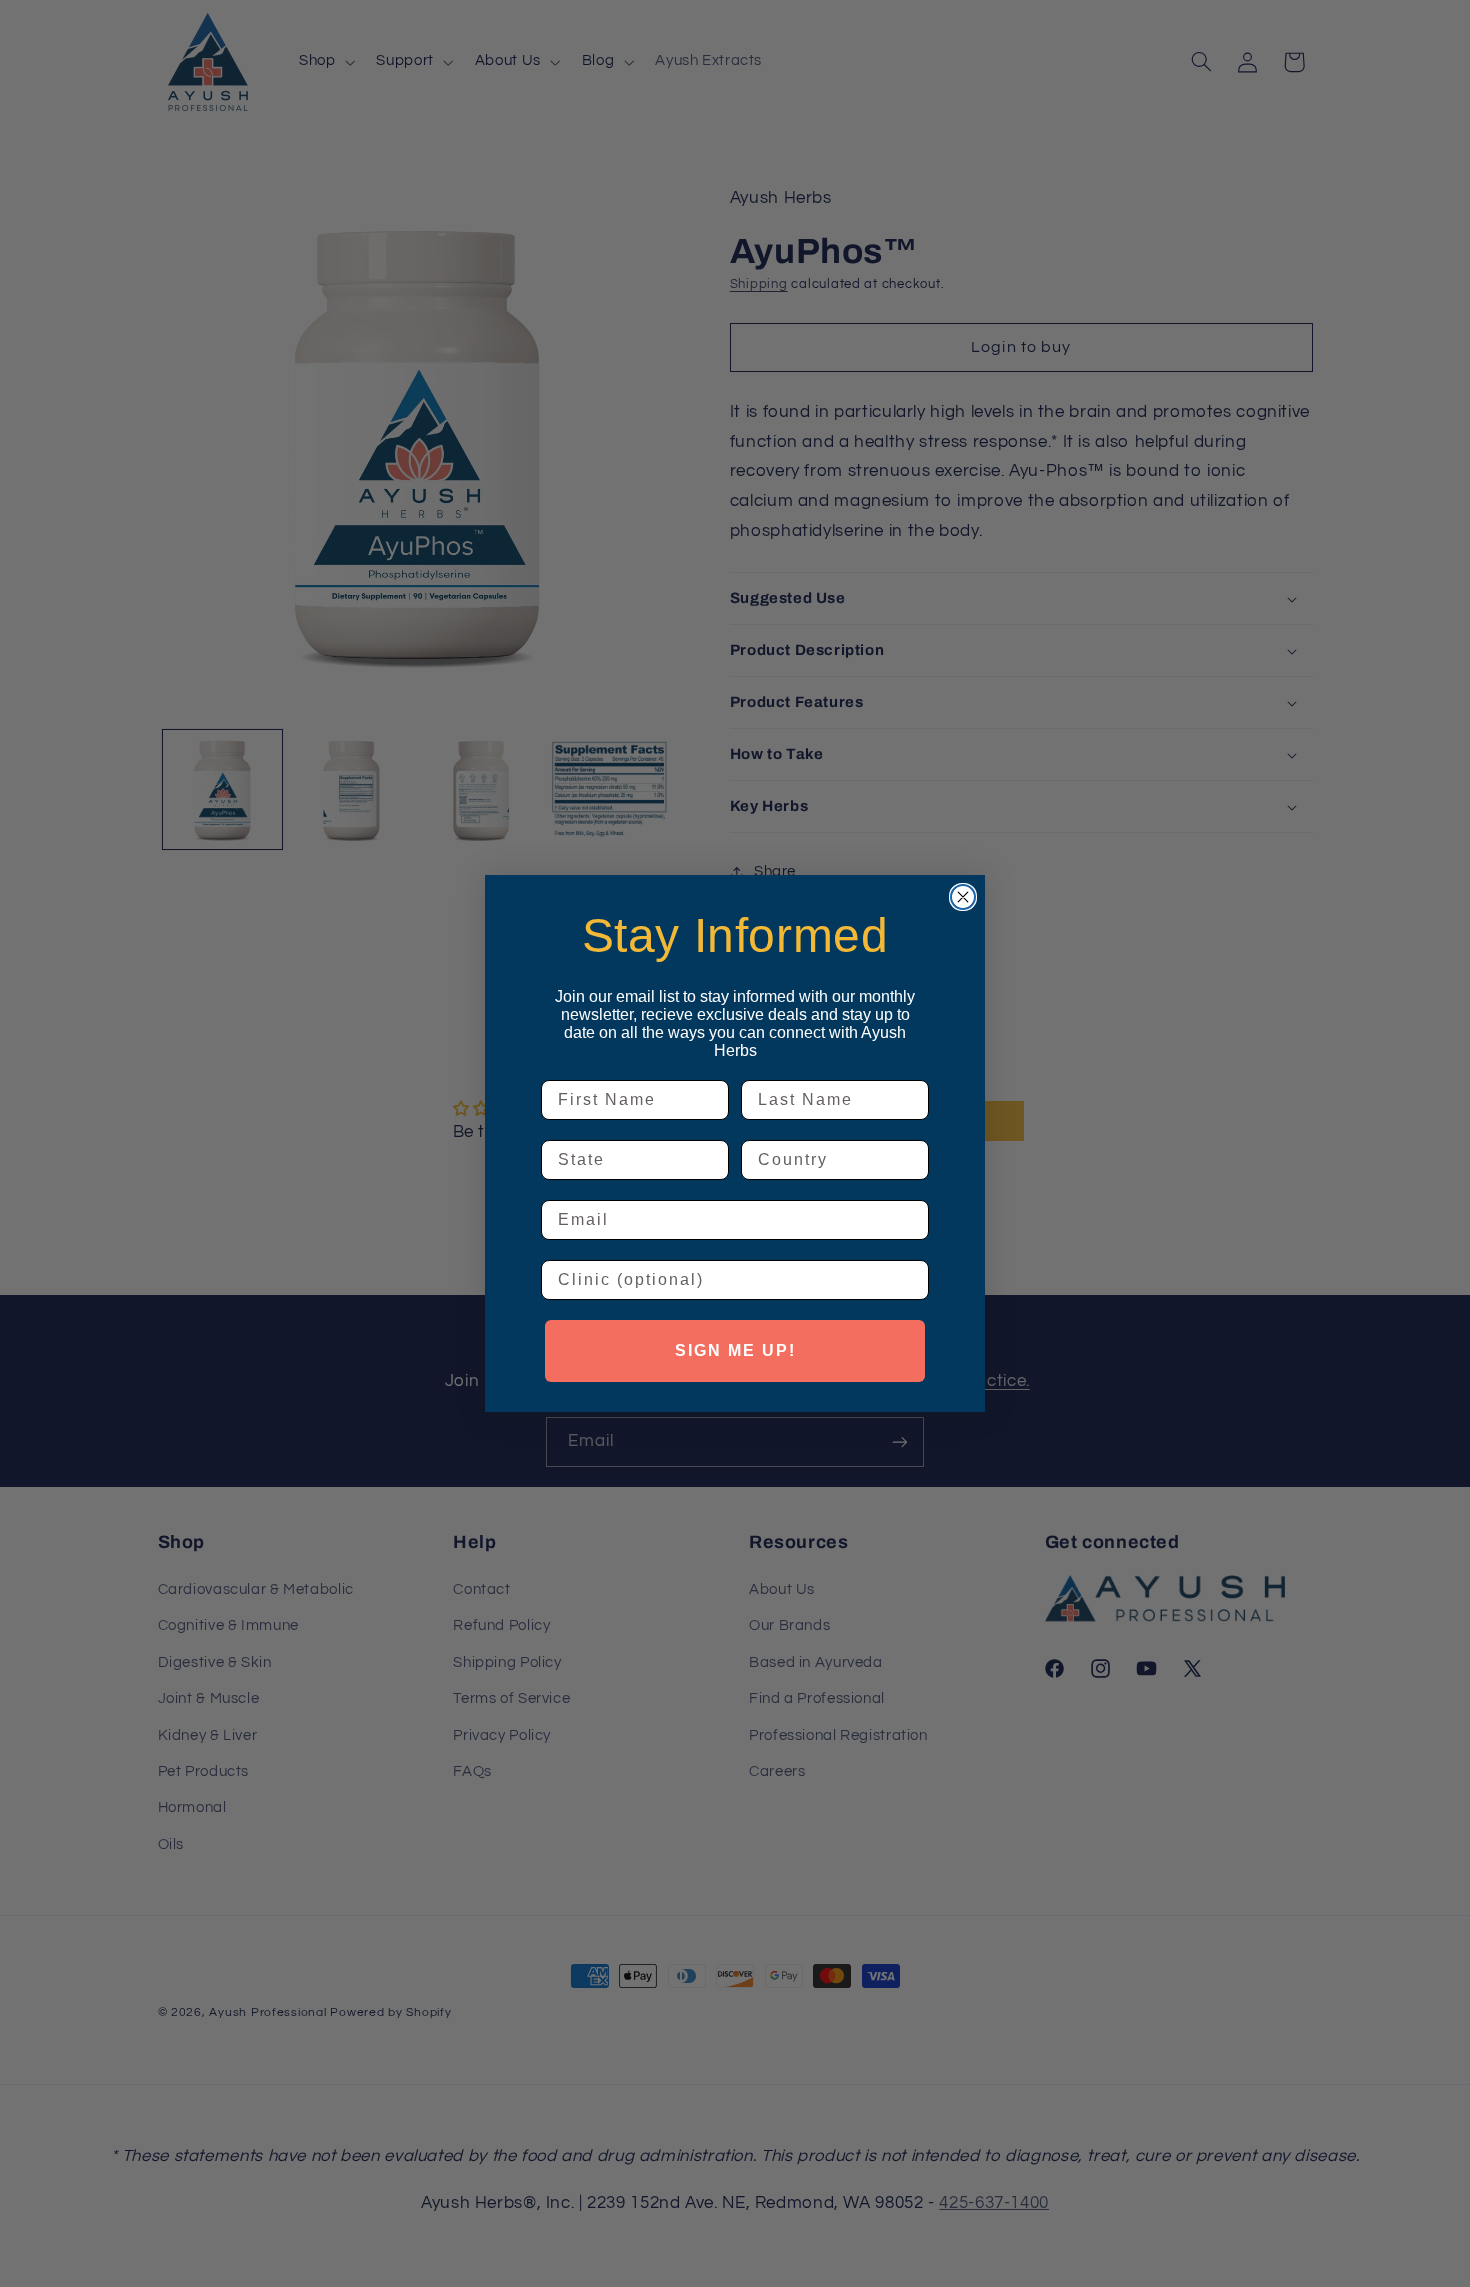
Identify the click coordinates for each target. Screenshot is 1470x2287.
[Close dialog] (963, 897)
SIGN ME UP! (735, 1350)
